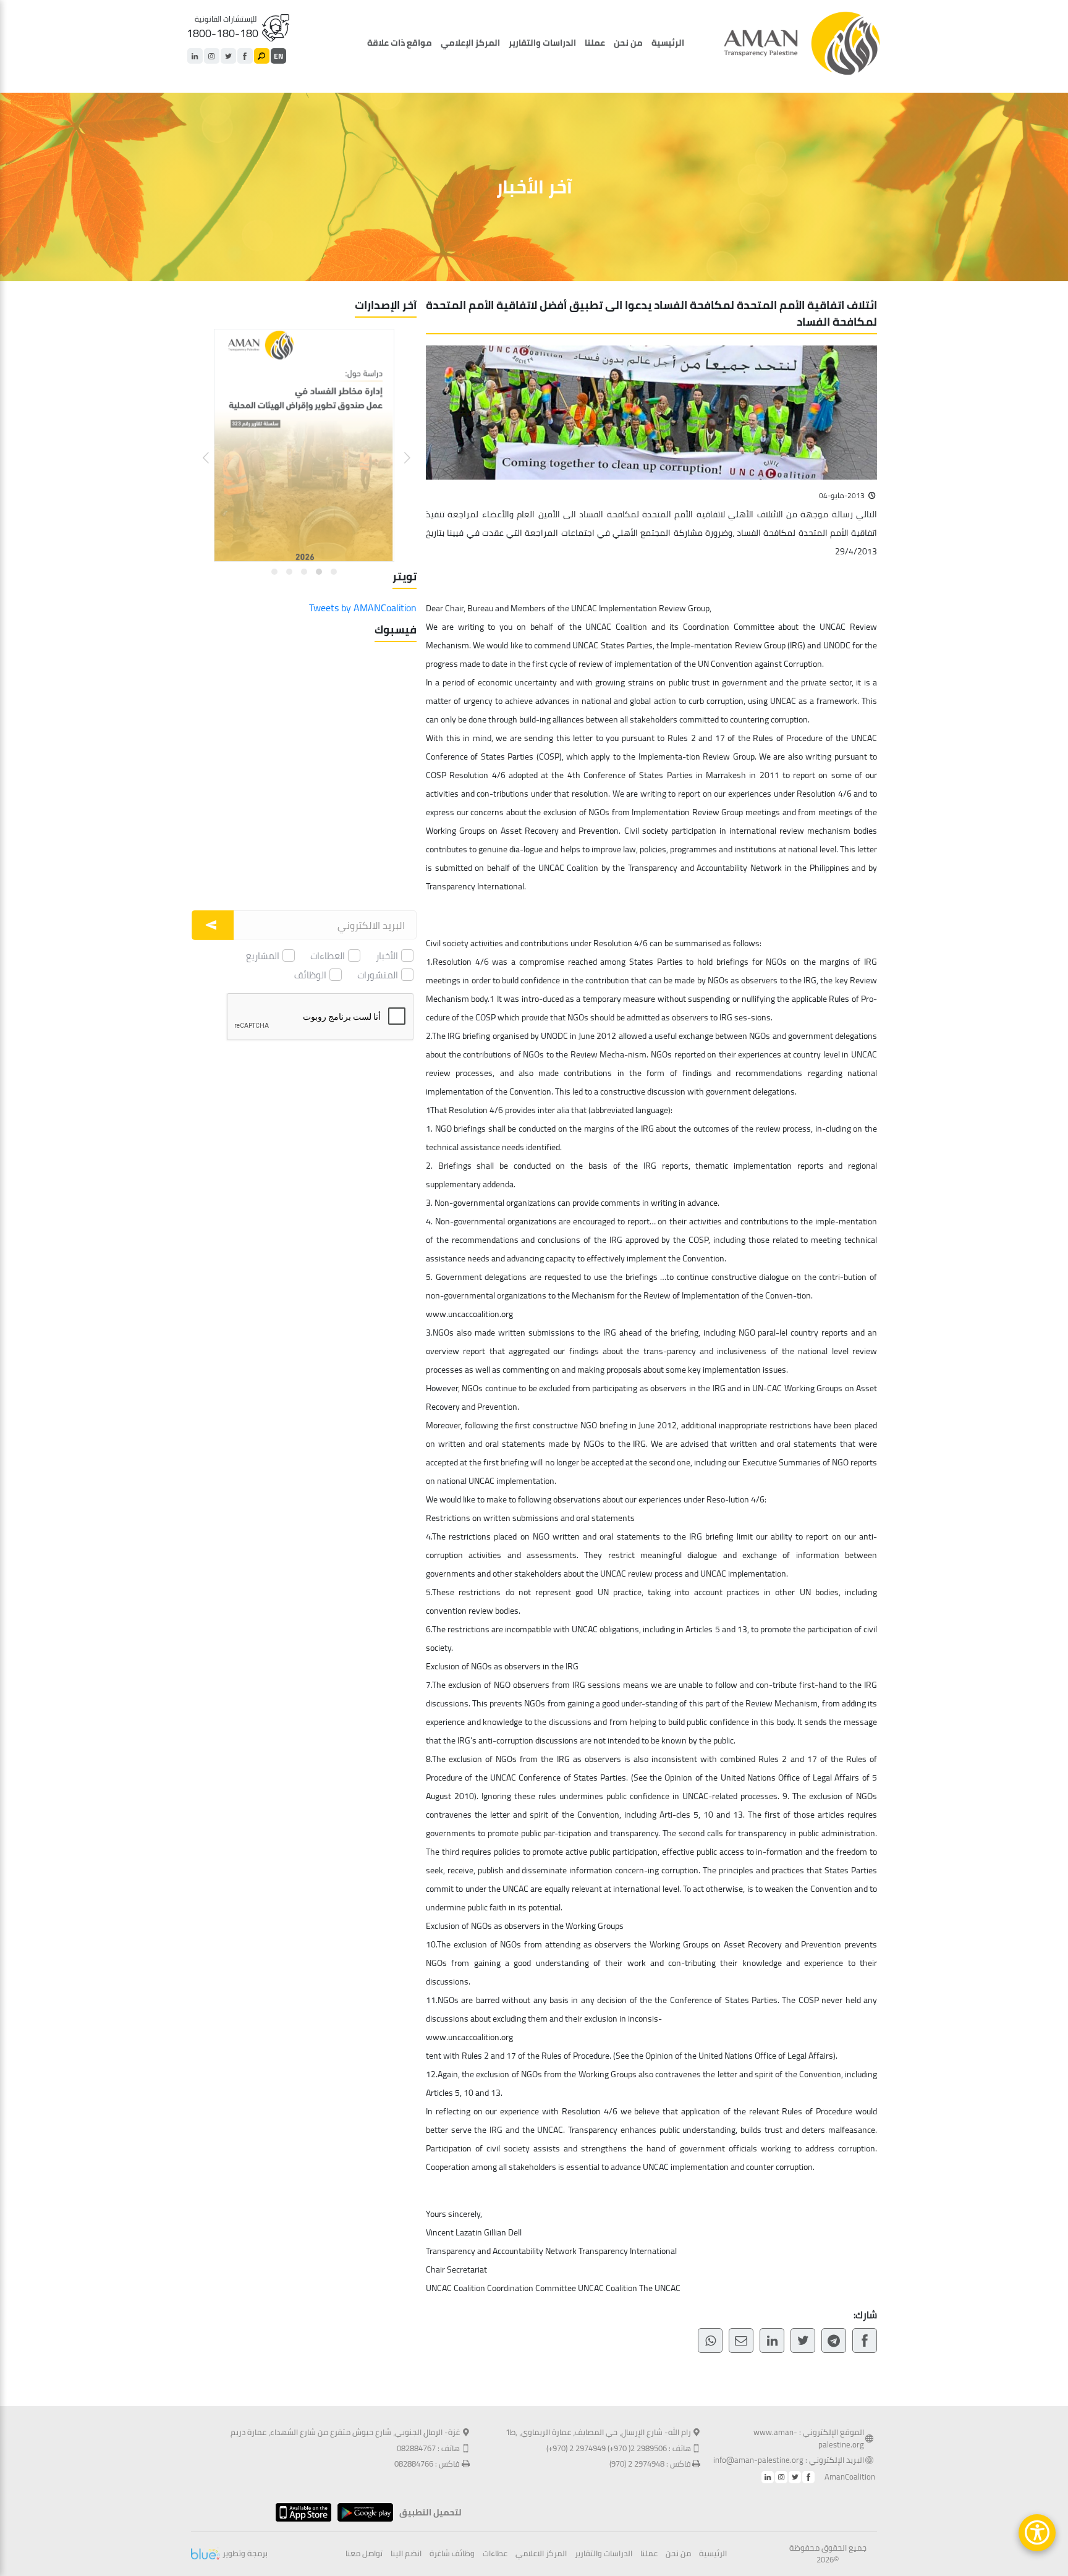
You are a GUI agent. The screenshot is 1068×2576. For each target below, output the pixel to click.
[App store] (300, 2512)
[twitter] (228, 56)
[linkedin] (195, 56)
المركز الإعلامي (470, 43)
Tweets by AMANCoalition (363, 608)
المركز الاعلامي (541, 2554)
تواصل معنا (364, 2554)
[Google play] (362, 2512)
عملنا (595, 43)
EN (278, 56)
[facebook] (245, 56)
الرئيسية (668, 43)
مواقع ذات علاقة (400, 43)
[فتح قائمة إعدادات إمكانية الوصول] (1037, 2533)
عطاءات (495, 2554)
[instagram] (212, 56)
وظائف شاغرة (452, 2554)
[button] (400, 448)
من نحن (628, 43)
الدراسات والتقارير (542, 43)
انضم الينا (406, 2554)
